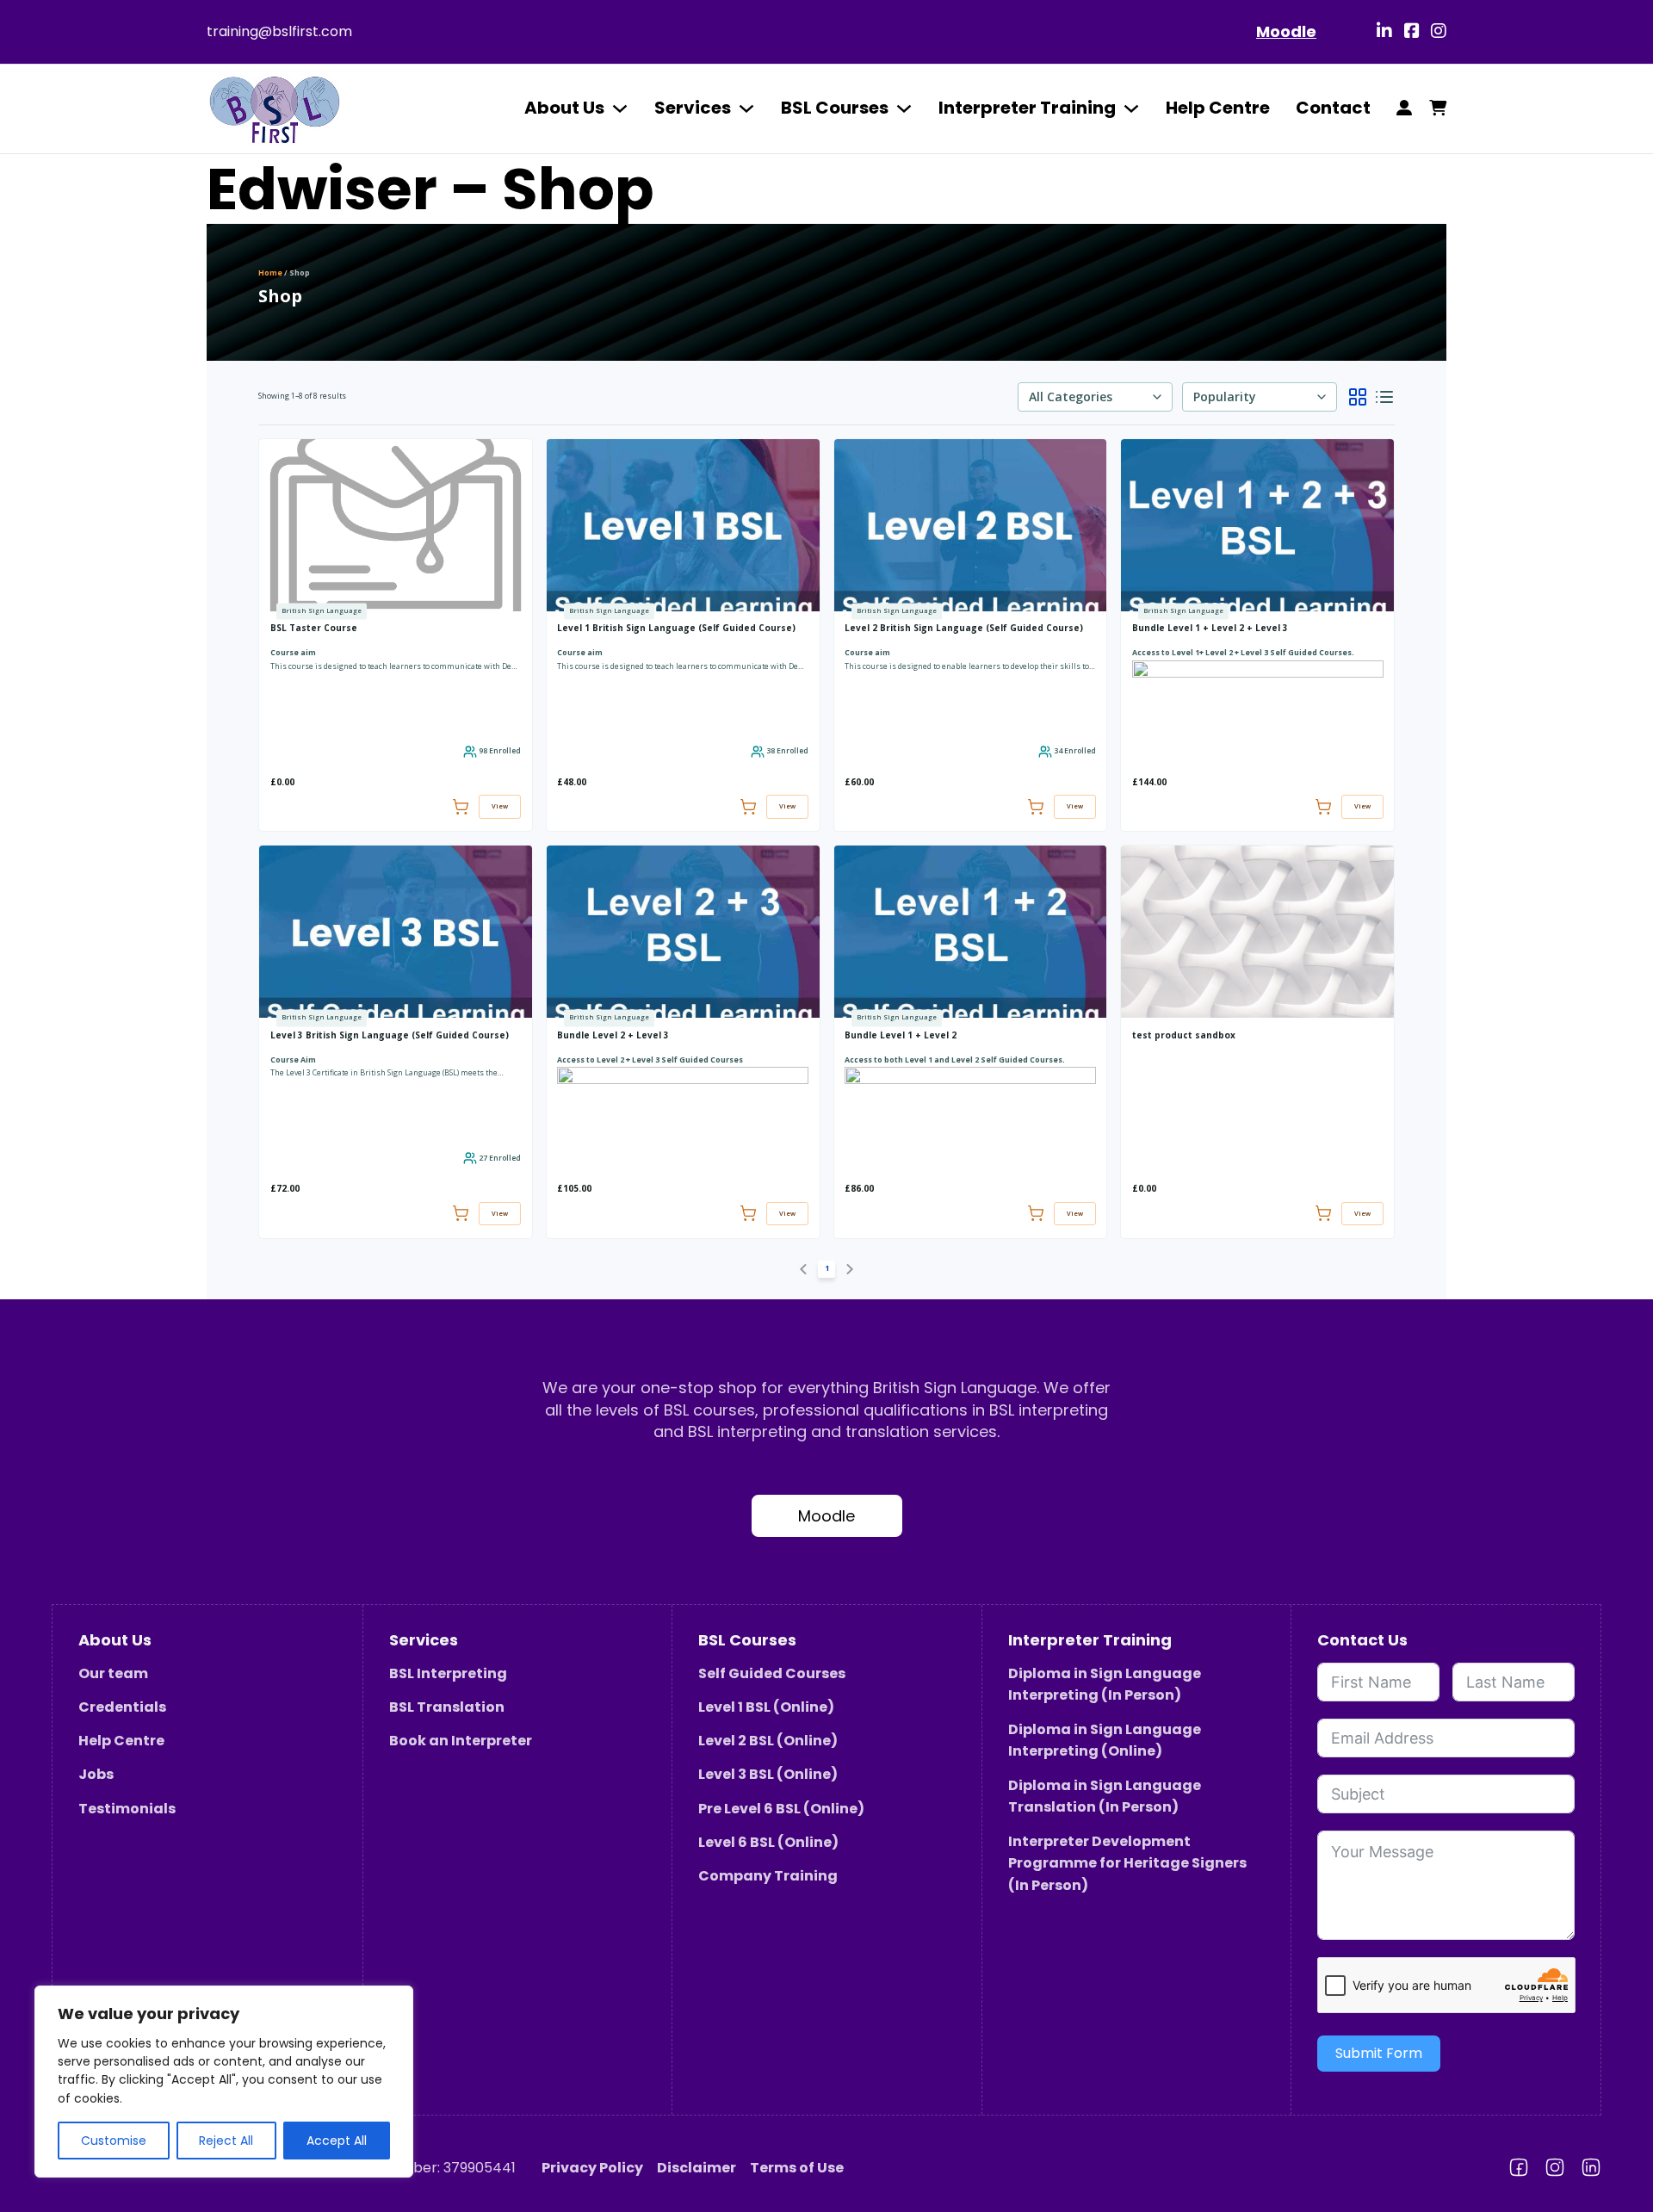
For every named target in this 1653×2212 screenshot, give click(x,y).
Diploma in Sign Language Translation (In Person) (1105, 1797)
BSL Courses (835, 108)
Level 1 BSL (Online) (766, 1707)
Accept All (337, 2141)
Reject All (226, 2141)
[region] (224, 2082)
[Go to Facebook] (1412, 32)
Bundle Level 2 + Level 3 (613, 1035)
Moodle (1286, 31)
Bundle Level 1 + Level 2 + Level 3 (1210, 628)
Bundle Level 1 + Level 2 (901, 1035)
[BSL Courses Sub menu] (904, 108)
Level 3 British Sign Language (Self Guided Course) (390, 1035)
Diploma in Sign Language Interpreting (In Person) (1105, 1685)
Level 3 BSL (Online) (768, 1774)
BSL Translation (447, 1707)
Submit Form (1379, 2053)
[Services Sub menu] (746, 108)
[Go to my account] (1404, 108)
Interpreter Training (1027, 108)
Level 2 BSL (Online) (768, 1741)
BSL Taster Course (314, 628)
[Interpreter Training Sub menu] (1131, 108)
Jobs (96, 1774)
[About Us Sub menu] (620, 108)
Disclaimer (696, 2168)
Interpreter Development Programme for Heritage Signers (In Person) (1127, 1863)
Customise (114, 2141)
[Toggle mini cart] (1438, 108)
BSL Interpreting (448, 1673)
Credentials (122, 1707)
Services (693, 108)
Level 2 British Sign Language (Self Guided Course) (964, 628)
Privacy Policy (592, 2168)
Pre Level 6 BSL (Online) (781, 1809)
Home (270, 273)
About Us (564, 108)
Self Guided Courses (772, 1673)
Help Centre (1218, 108)
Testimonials (127, 1809)
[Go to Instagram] (1439, 32)
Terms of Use (797, 2168)
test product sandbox (1184, 1035)
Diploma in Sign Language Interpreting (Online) (1105, 1741)
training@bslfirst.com (279, 31)
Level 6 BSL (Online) (768, 1842)
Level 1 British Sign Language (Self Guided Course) (676, 628)
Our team (113, 1673)
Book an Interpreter (461, 1741)
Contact (1333, 108)
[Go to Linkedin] (1384, 32)
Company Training (768, 1876)
